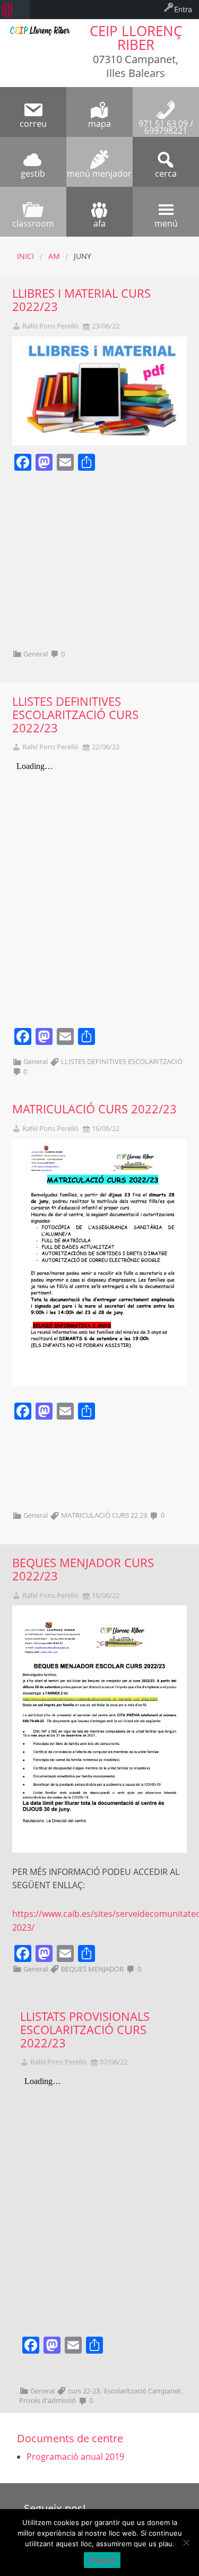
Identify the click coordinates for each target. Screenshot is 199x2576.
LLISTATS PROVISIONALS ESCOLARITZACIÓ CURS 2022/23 (85, 2030)
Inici (25, 256)
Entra (183, 9)
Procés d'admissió (47, 2400)
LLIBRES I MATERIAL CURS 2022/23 (81, 300)
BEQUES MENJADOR (92, 1969)
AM (54, 256)
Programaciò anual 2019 (75, 2457)
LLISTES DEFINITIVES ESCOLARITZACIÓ (122, 1061)
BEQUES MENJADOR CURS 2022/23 (83, 1569)
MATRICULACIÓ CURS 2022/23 (94, 1109)
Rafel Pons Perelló (50, 326)
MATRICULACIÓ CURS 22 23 (104, 1515)
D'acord (102, 2560)
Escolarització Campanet (142, 2391)
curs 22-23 (84, 2391)
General (36, 654)
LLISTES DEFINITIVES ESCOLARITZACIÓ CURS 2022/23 (75, 715)
